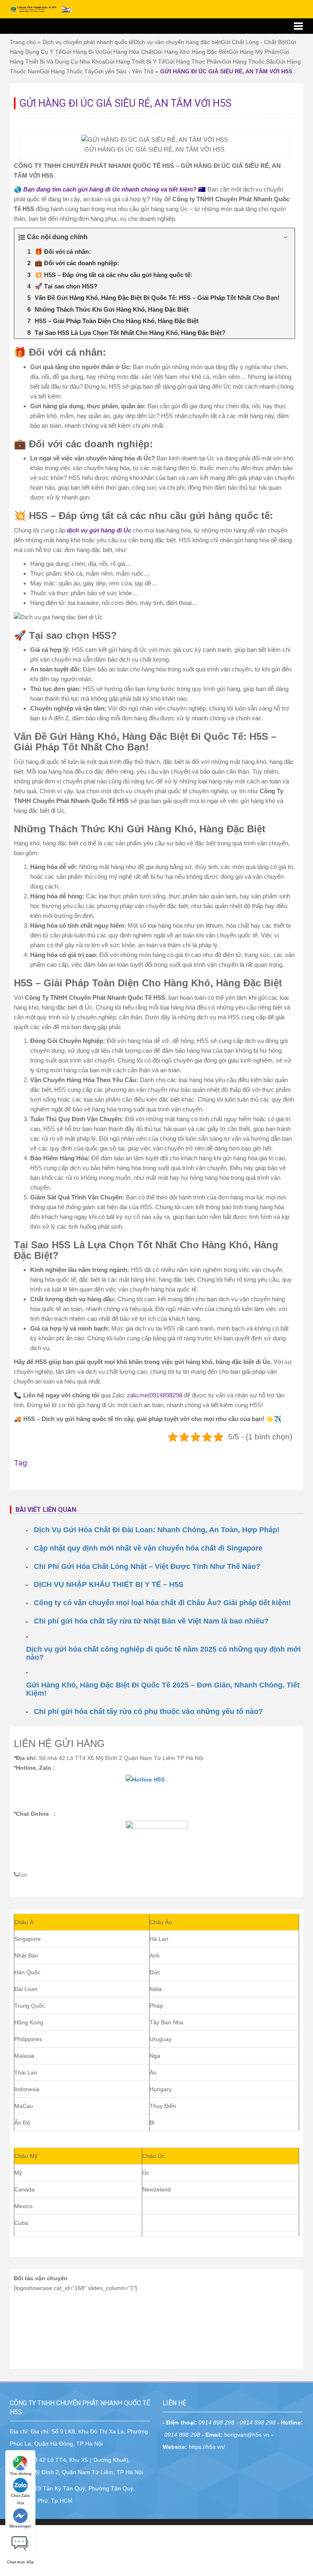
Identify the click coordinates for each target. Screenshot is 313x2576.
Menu (156, 26)
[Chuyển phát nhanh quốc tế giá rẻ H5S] (42, 9)
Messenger (20, 2526)
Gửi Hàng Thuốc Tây (67, 71)
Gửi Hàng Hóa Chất (128, 52)
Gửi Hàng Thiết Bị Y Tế (135, 62)
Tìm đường (21, 2474)
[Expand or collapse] (285, 237)
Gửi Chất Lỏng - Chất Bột (254, 42)
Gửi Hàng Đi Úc (82, 52)
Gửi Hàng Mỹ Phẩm (254, 52)
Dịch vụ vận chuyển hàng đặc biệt (177, 42)
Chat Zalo (20, 2496)
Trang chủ (23, 42)
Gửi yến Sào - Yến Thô (124, 71)
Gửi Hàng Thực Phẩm (193, 62)
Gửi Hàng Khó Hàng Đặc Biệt (191, 52)
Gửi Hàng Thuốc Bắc (249, 62)
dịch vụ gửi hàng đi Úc (99, 530)
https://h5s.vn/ (207, 2447)
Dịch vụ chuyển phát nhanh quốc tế (88, 42)
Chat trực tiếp (20, 2540)
